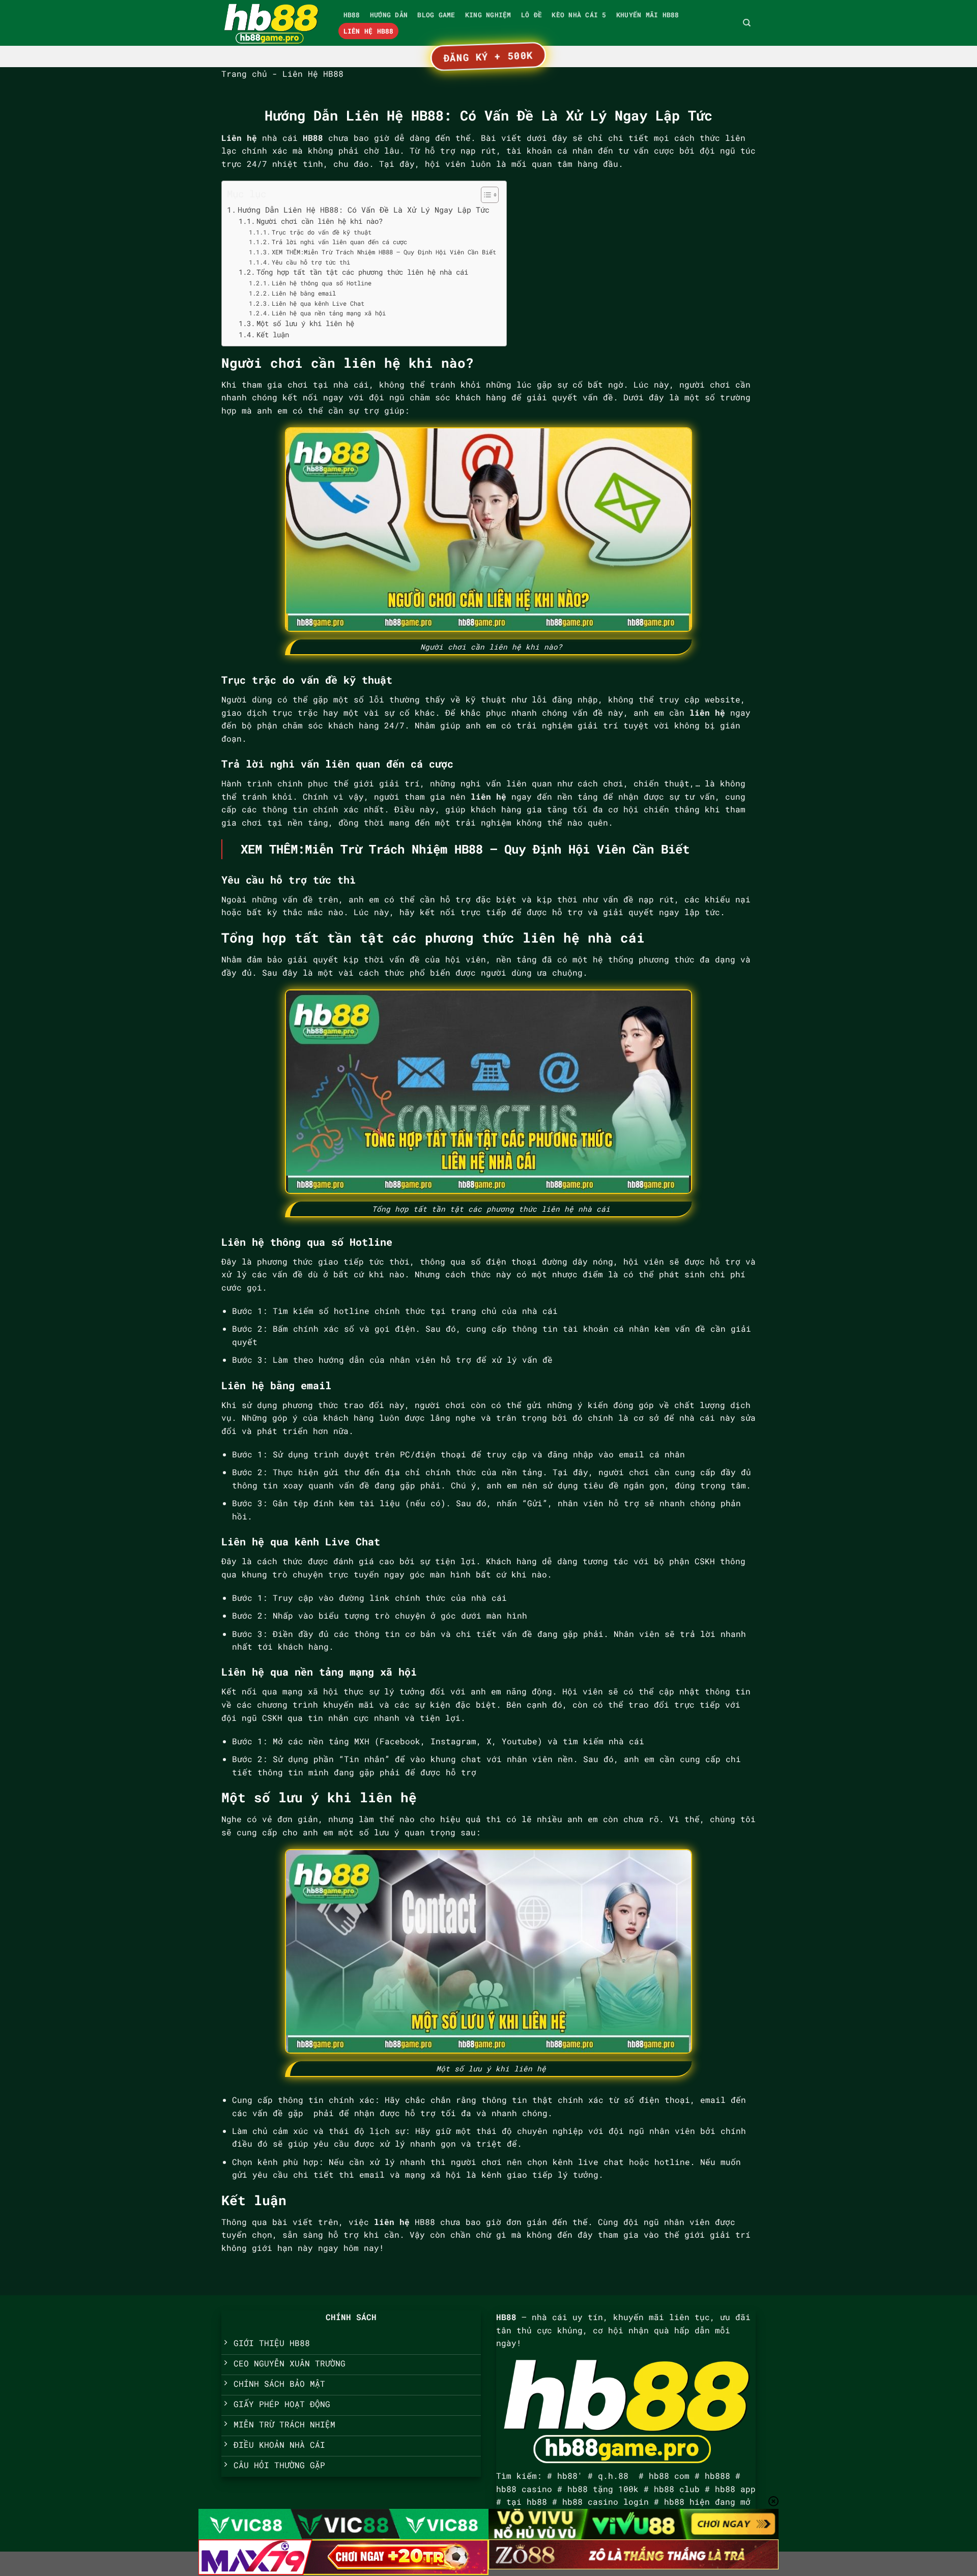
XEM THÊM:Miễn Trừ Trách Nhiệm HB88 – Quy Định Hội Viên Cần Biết (384, 252)
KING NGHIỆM (488, 15)
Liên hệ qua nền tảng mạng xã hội (328, 313)
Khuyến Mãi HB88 (648, 15)
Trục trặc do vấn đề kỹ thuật (321, 232)
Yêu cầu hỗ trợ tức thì (311, 262)
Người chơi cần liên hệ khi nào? (320, 221)
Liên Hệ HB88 (369, 31)
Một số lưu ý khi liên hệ (305, 324)
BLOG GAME (436, 15)
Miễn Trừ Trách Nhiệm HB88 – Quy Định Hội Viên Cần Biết (497, 849)
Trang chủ (244, 74)
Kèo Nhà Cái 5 (579, 15)
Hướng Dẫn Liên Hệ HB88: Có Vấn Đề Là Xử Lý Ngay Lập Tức (364, 210)
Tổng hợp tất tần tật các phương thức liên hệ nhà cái (362, 272)
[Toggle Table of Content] (485, 195)
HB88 (352, 15)
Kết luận (273, 335)
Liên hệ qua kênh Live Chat (318, 303)
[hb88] (272, 23)
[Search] (747, 23)
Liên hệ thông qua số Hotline (321, 283)
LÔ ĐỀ (531, 15)
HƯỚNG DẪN (389, 15)
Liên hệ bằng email (304, 293)
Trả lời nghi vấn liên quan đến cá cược (339, 242)
